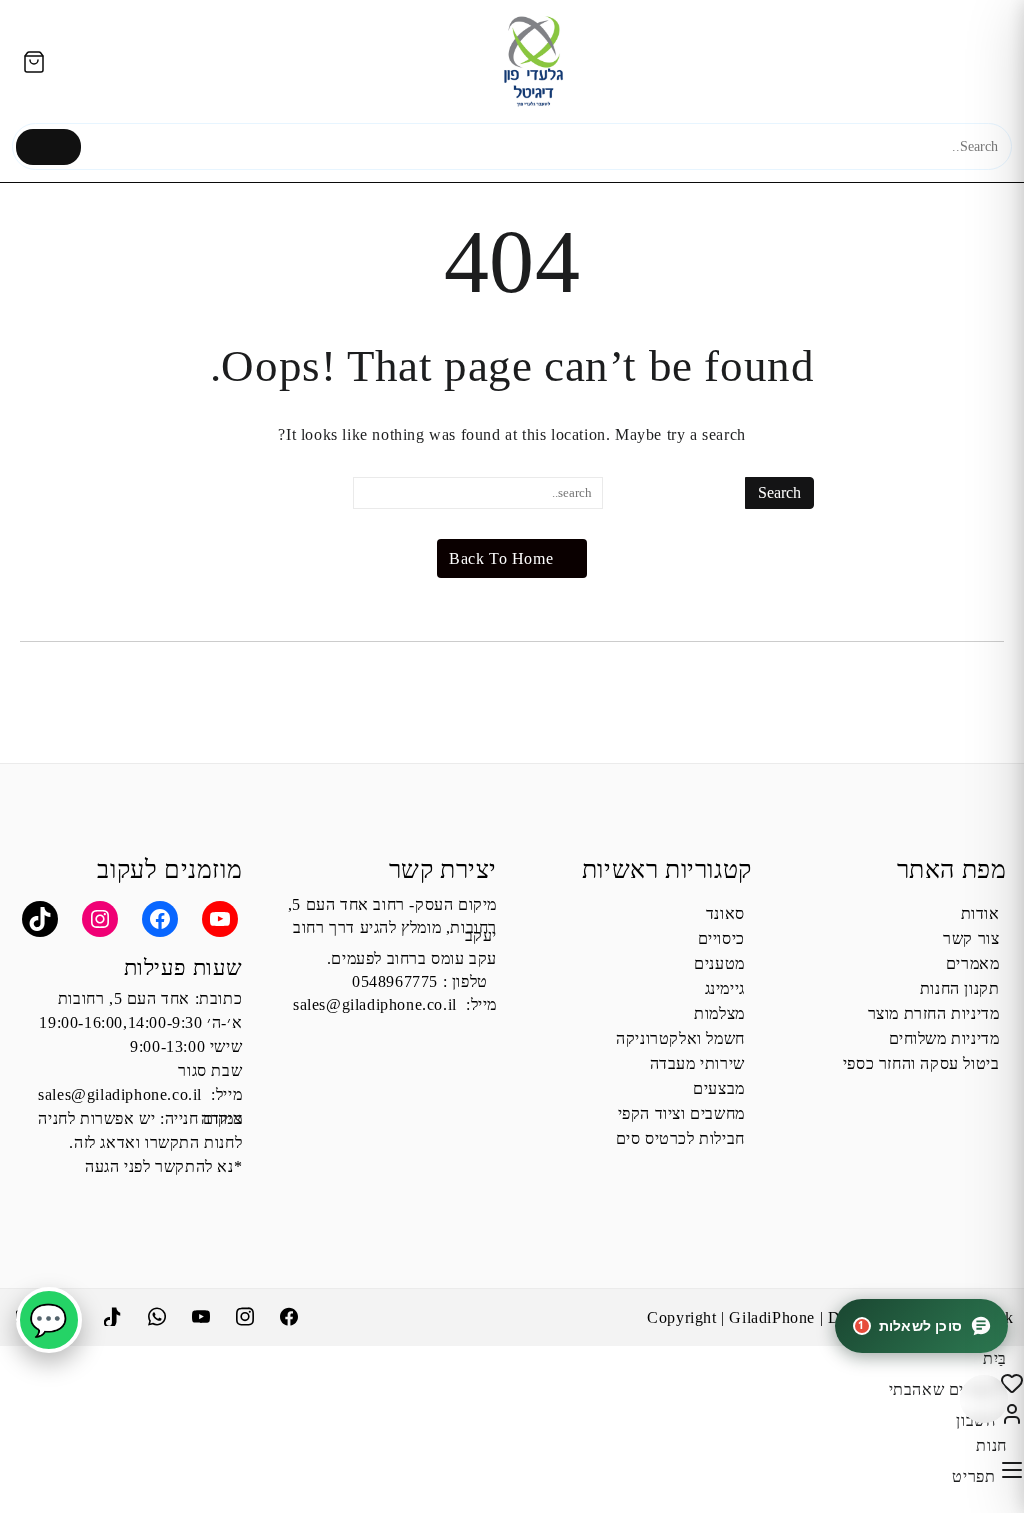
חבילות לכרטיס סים (680, 1138)
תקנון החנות (960, 988)
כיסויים (721, 938)
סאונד (725, 913)
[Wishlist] (1009, 1389)
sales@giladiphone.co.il (375, 1004)
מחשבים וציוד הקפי (681, 1113)
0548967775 (395, 981)
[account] (1009, 1420)
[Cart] (33, 61)
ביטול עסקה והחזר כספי (921, 1063)
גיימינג (725, 988)
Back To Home (501, 558)
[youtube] (203, 1314)
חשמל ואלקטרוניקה (680, 1038)
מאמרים (973, 963)
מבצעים (719, 1088)
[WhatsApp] (159, 1314)
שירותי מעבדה (697, 1063)
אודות (980, 913)
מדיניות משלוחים (944, 1038)
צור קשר (971, 938)
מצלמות (719, 1013)
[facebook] (291, 1314)
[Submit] (48, 147)
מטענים (719, 963)
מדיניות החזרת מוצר (934, 1013)
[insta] (247, 1314)
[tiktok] (115, 1314)
